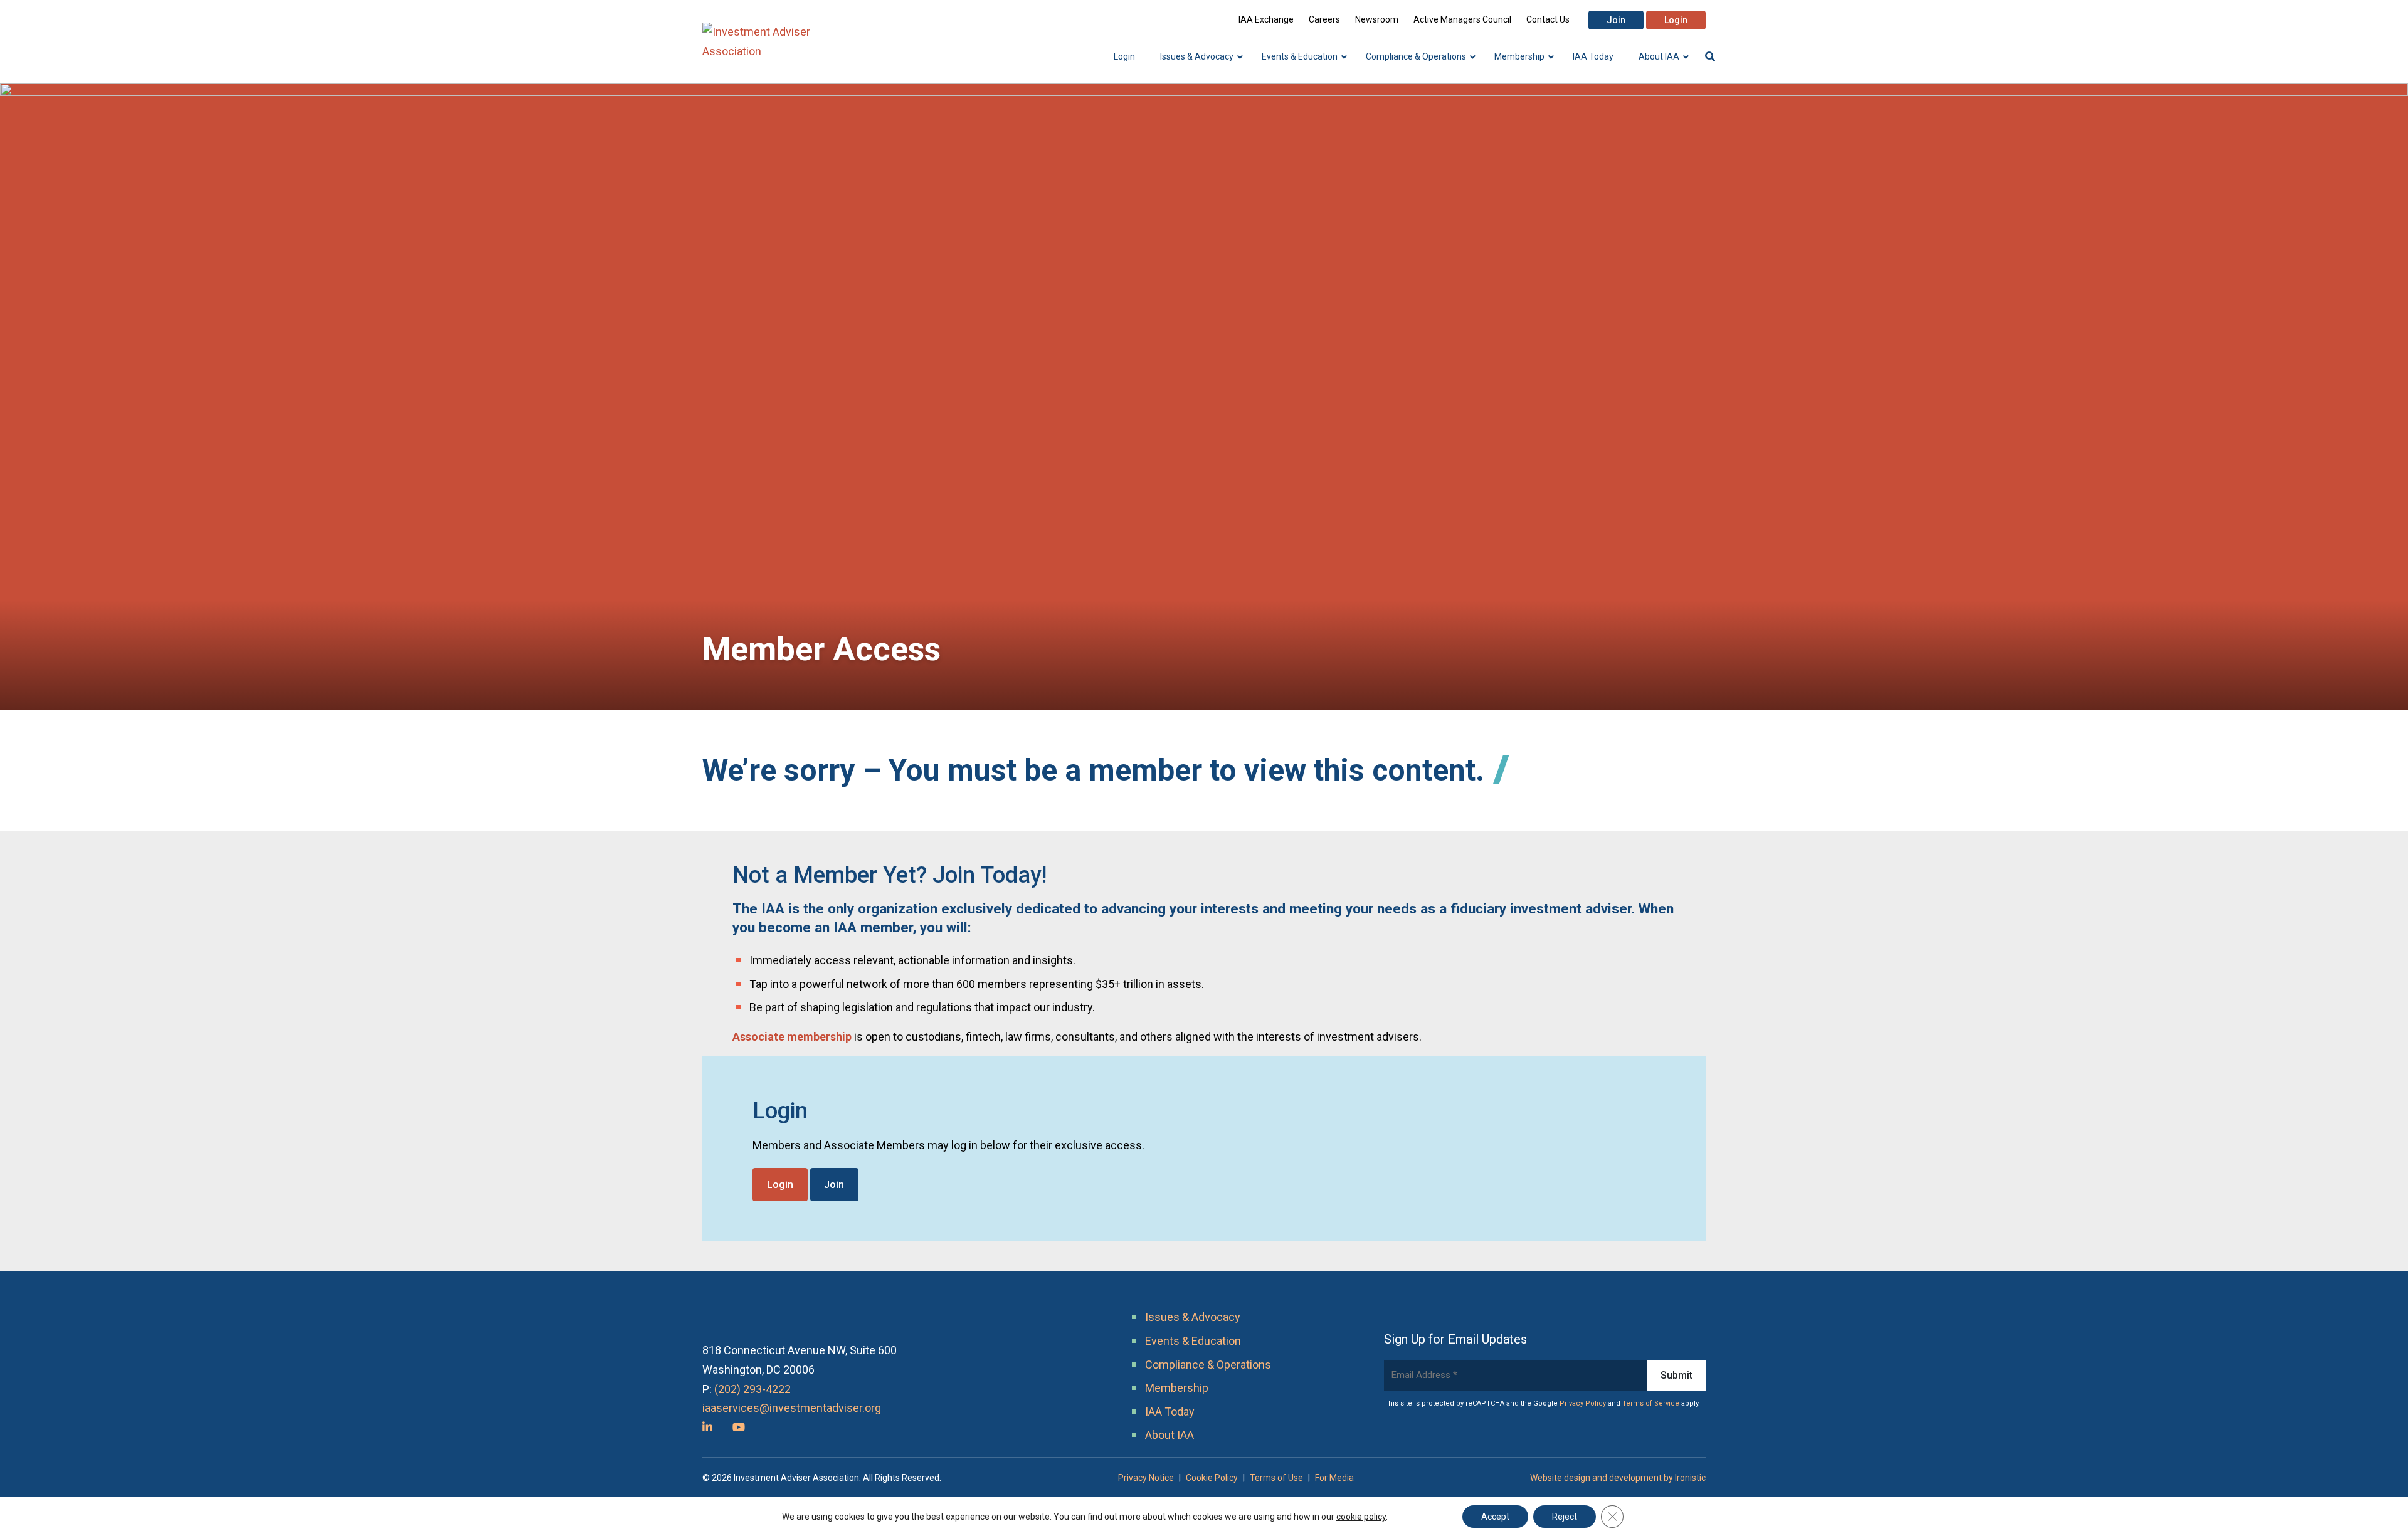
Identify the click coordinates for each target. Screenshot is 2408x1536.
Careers (1324, 19)
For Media (1334, 1478)
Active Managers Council (1462, 19)
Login (1676, 20)
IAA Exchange (1266, 19)
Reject (1565, 1517)
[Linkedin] (707, 1427)
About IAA (1170, 1435)
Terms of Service (1651, 1403)
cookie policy (1361, 1517)
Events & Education (1193, 1341)
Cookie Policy (1212, 1478)
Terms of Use (1276, 1478)
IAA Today (1170, 1412)
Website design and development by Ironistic (1618, 1478)
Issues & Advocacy (1193, 1317)
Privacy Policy (1583, 1403)
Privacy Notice (1146, 1478)
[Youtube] (739, 1427)
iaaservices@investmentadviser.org (792, 1408)
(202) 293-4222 (752, 1389)
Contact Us (1548, 19)
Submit (1677, 1375)
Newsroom (1377, 19)
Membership (1177, 1388)
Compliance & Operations (1208, 1365)
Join (1616, 20)
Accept (1495, 1517)
